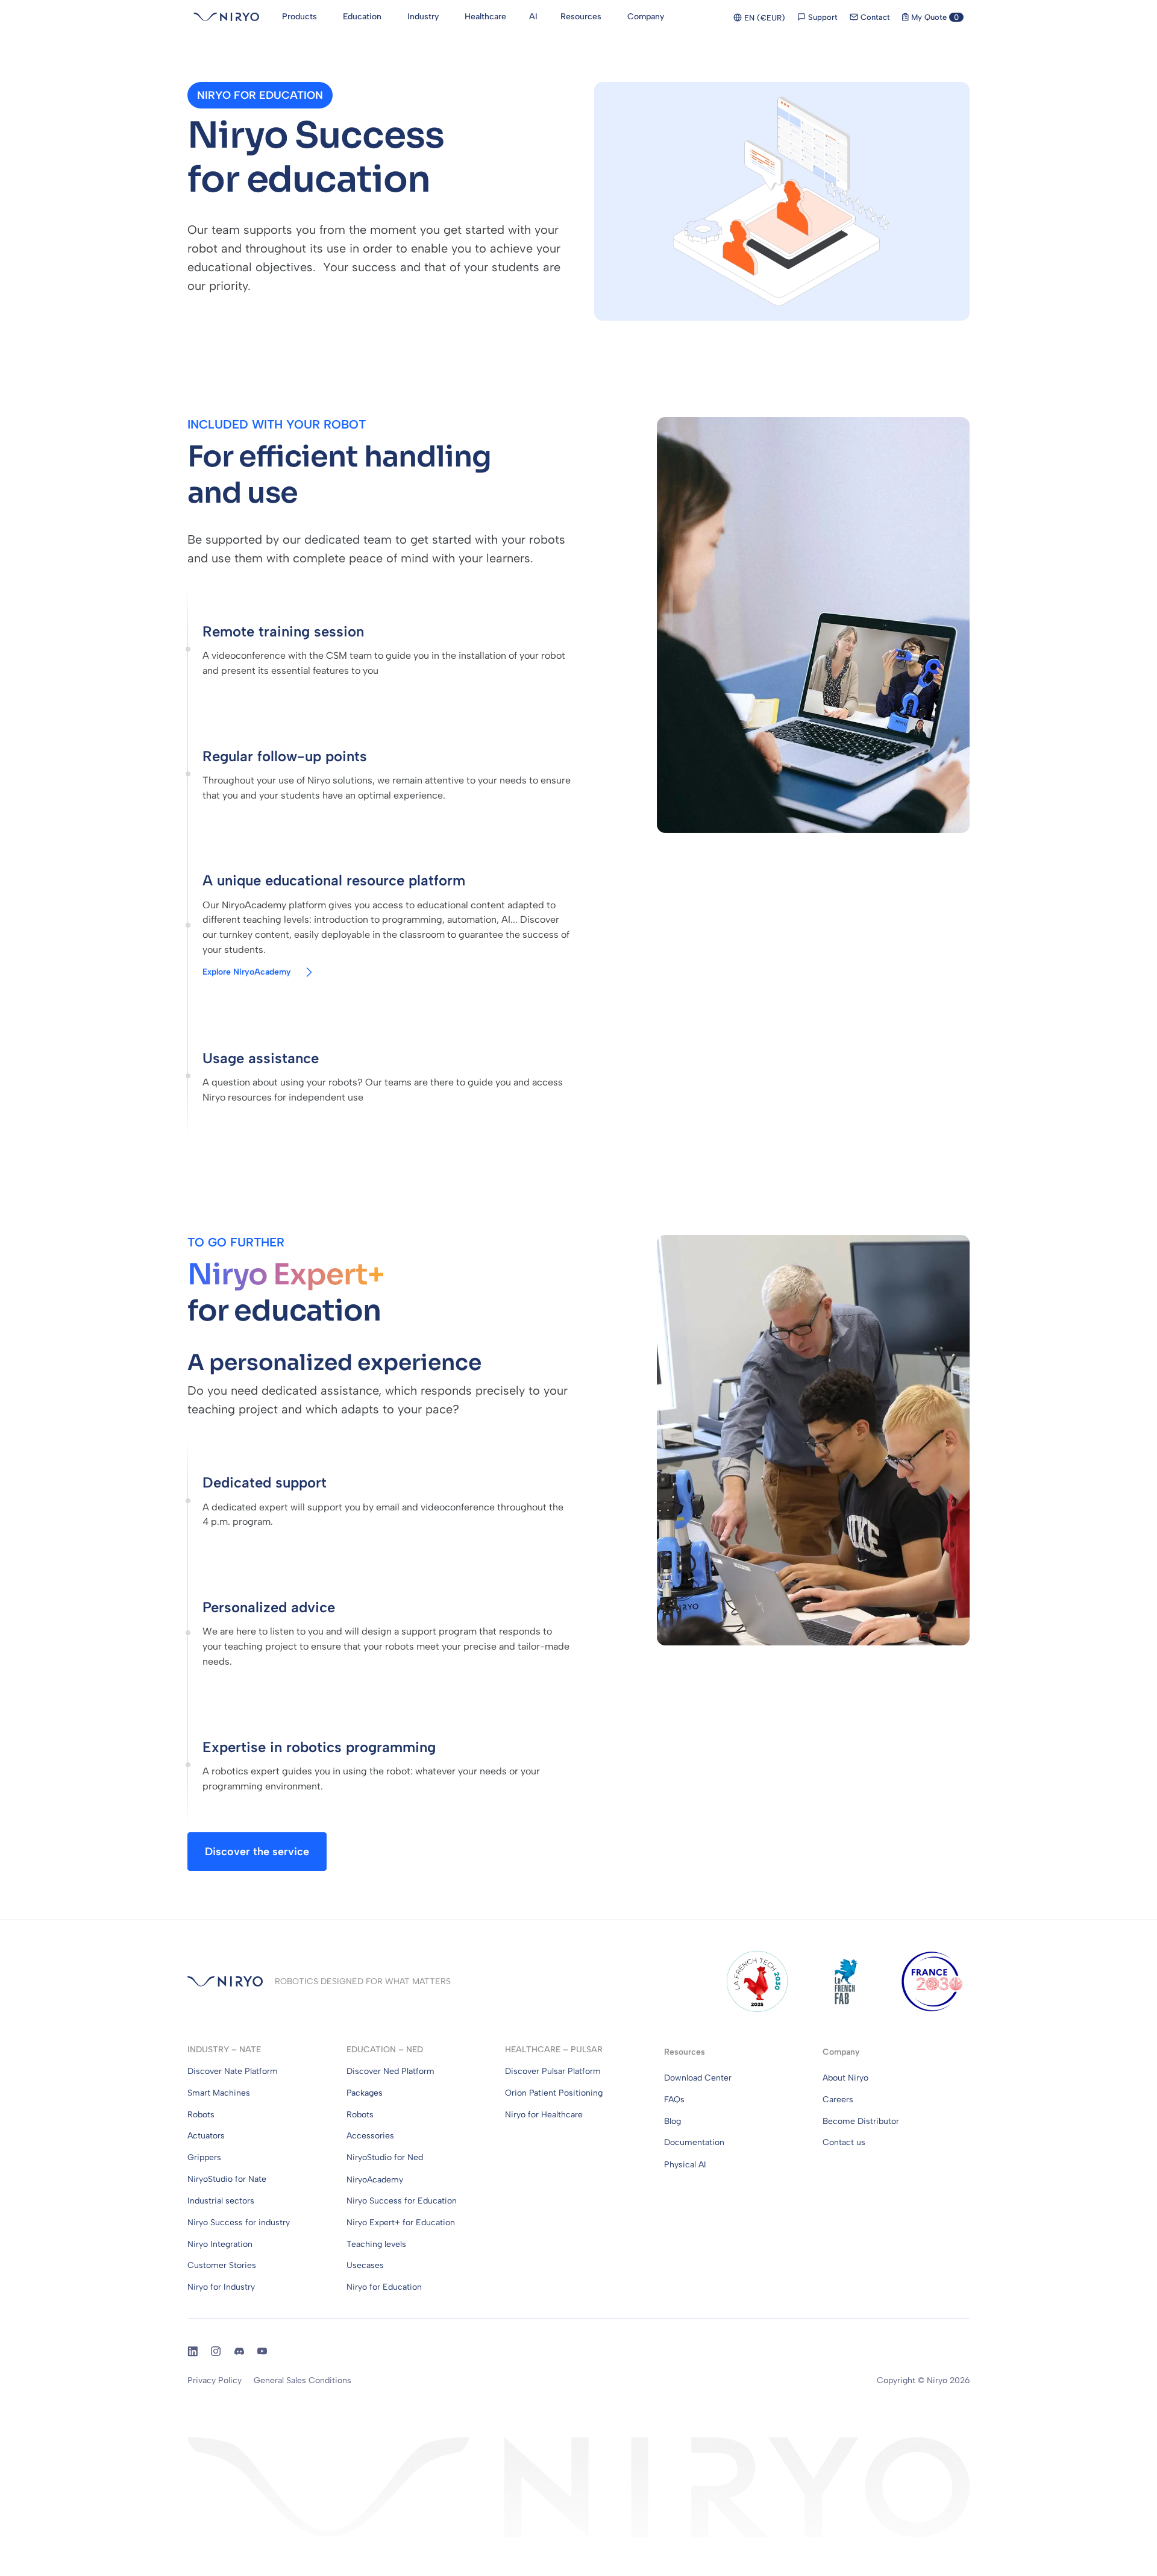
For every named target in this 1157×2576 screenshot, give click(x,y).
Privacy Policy (215, 2380)
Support (822, 17)
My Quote (934, 17)
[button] (260, 95)
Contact (874, 17)
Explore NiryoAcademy (247, 972)
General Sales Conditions (303, 2380)
